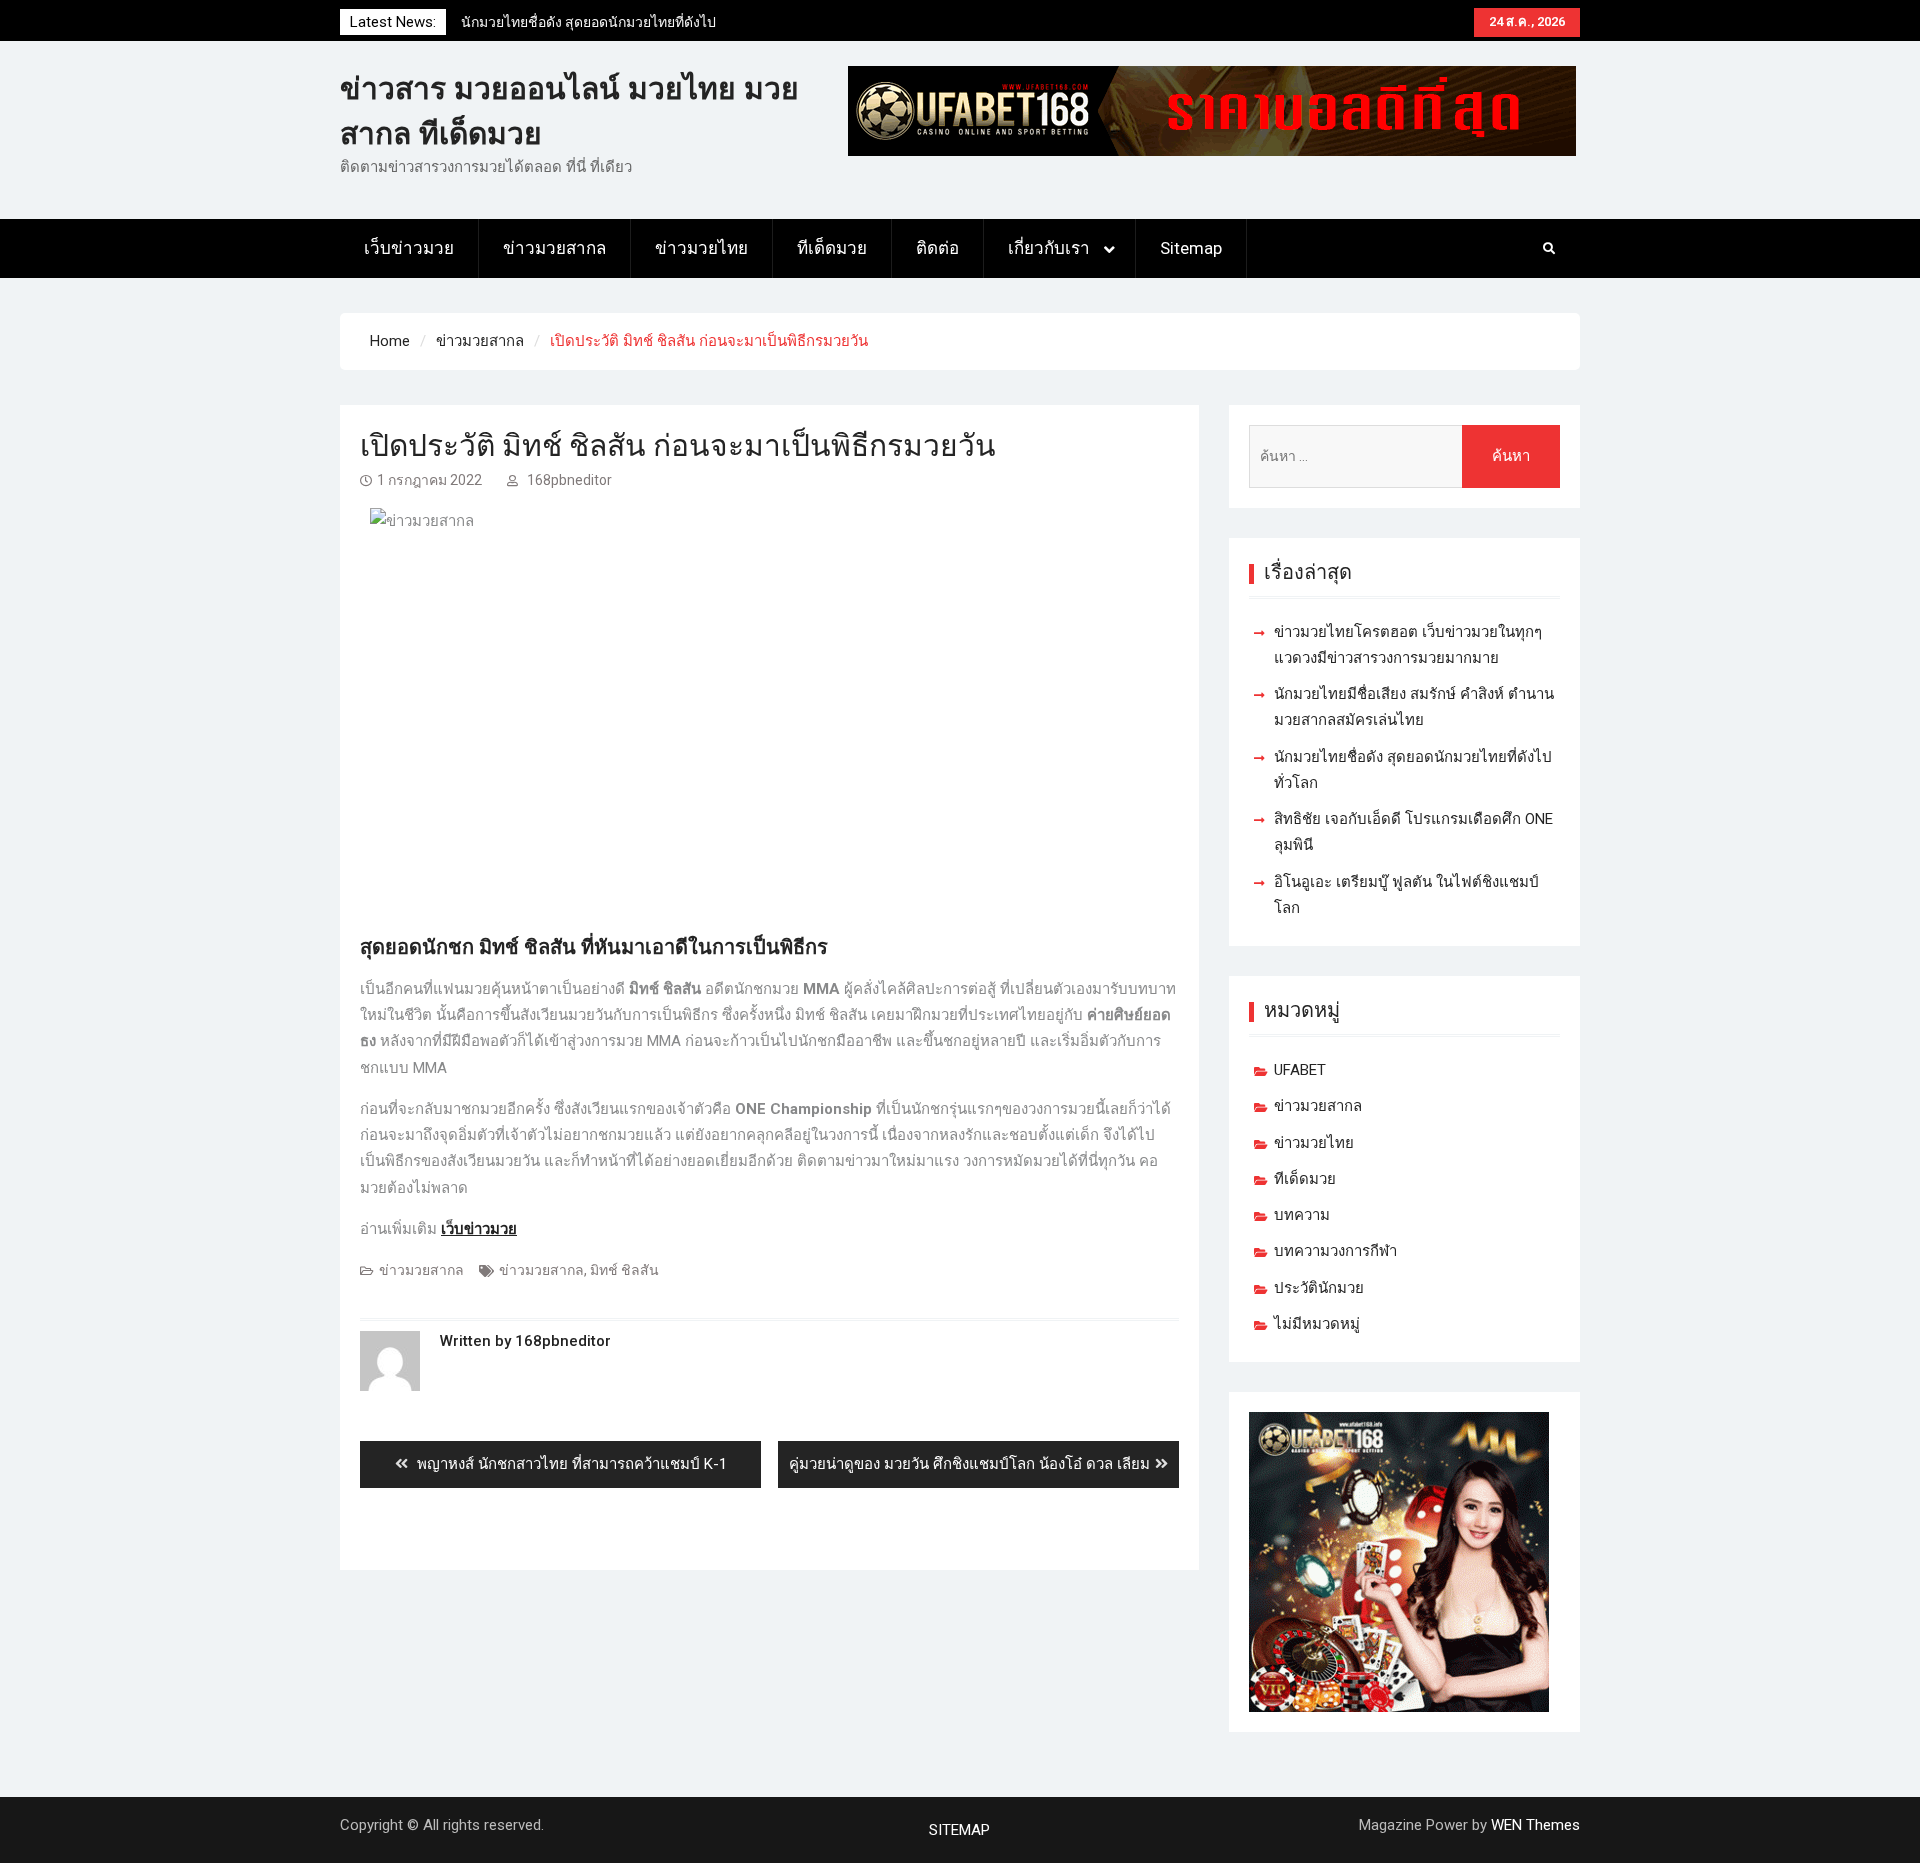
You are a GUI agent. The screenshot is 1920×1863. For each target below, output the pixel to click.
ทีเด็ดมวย (832, 248)
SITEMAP (959, 1830)
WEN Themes (1535, 1825)
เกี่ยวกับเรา (1049, 248)
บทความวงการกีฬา (1335, 1251)
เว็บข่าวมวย (409, 248)
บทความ (1302, 1215)
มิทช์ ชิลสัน (624, 1270)
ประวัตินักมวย (1319, 1288)
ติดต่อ (937, 248)
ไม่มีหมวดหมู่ (1317, 1324)
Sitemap (1191, 248)
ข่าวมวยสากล (554, 248)
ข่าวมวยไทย (701, 248)
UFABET (1300, 1070)
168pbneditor (569, 480)
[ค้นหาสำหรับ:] (1404, 456)
